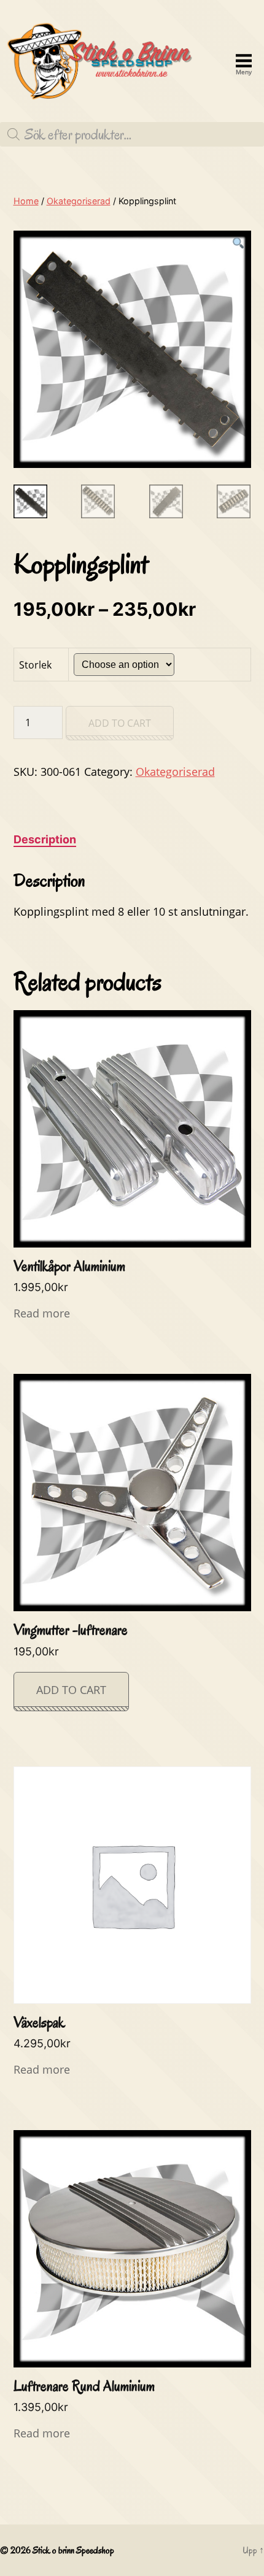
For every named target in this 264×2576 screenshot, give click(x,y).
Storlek (35, 665)
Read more (42, 1313)
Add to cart (120, 723)
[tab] (45, 839)
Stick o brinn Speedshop (73, 2550)
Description (45, 839)
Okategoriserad (79, 201)
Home (26, 201)
